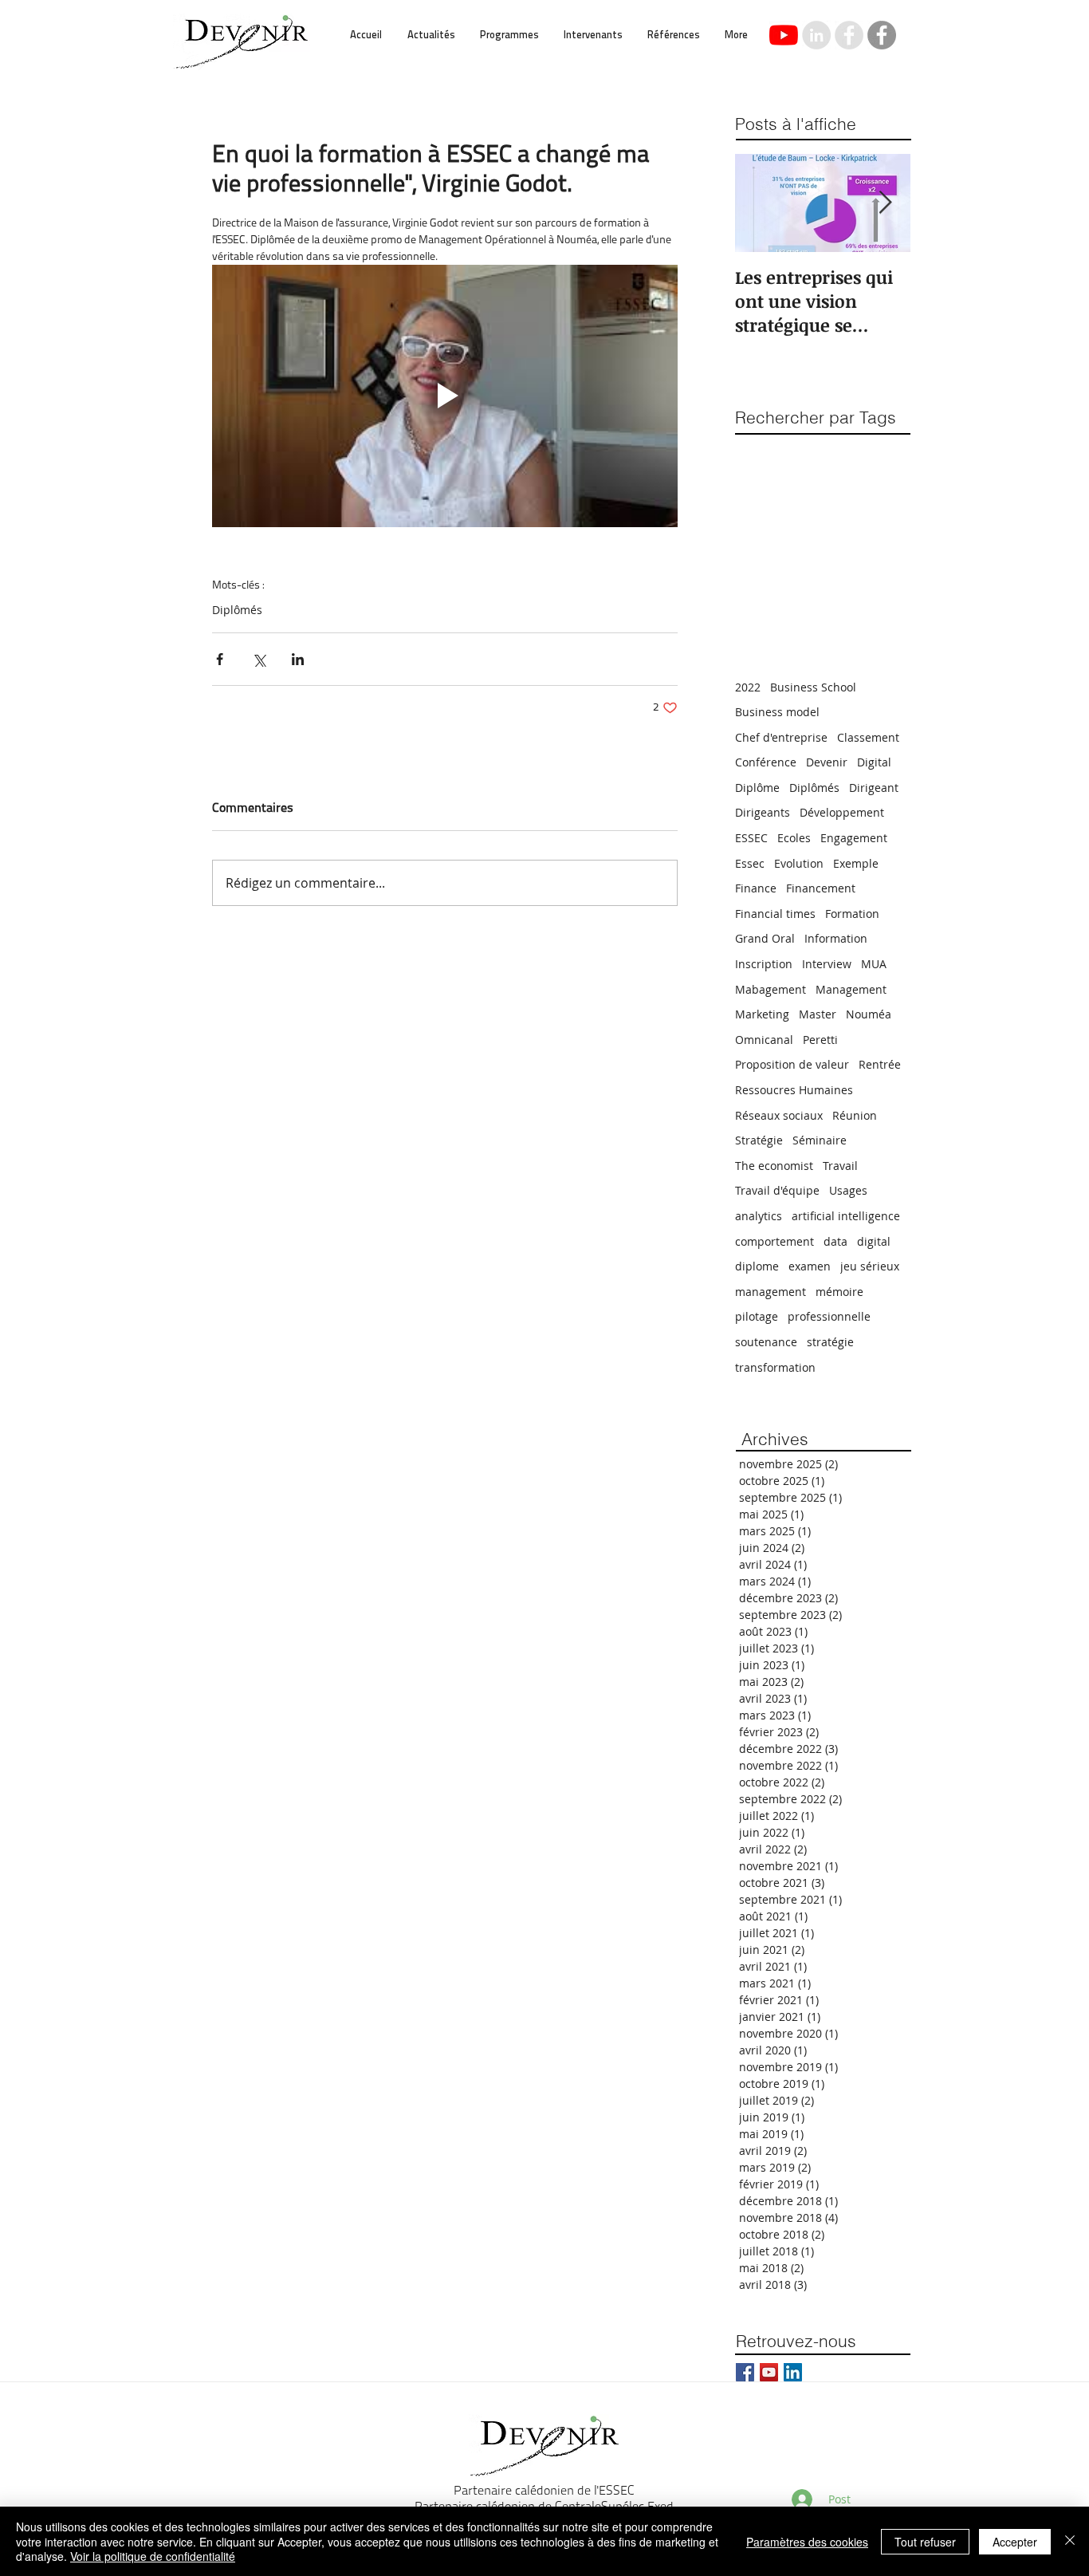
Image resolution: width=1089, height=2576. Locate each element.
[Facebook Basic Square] (745, 2372)
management (771, 1292)
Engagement (854, 838)
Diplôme (757, 788)
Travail (840, 1166)
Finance (756, 888)
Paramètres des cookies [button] (807, 2542)
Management (851, 989)
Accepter (1015, 2542)
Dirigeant (874, 788)
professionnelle (829, 1316)
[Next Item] (885, 204)
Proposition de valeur (792, 1064)
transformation (775, 1367)
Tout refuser (925, 2542)
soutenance (766, 1342)
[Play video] (445, 396)
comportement (774, 1241)
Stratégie (759, 1140)
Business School (813, 687)
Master (818, 1014)
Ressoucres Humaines (794, 1090)
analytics (759, 1216)
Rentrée (880, 1064)
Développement (842, 812)
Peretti (820, 1040)
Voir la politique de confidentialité (153, 2556)
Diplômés (237, 610)
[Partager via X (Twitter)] (259, 659)
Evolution (799, 863)
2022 (748, 687)
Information (836, 938)
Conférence (766, 762)
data (835, 1241)
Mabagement (771, 989)
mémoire (839, 1292)
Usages (848, 1190)
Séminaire (820, 1140)
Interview (827, 964)
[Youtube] (784, 35)
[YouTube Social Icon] (769, 2372)
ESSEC (751, 838)
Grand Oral (765, 938)
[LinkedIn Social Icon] (793, 2372)
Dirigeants (763, 812)
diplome (757, 1266)
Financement (821, 888)
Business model (777, 712)
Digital (874, 762)
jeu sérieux (870, 1266)
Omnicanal (764, 1040)
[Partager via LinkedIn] (298, 659)
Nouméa (869, 1014)
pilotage (757, 1316)
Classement (868, 737)
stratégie (830, 1342)
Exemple (856, 863)
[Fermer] (1070, 2541)
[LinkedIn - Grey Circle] (816, 35)
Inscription (764, 964)
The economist (774, 1166)
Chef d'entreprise (781, 737)
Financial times (775, 914)
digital (874, 1241)
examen (810, 1266)
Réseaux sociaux (779, 1115)
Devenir (827, 762)
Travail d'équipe (777, 1190)
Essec (750, 863)
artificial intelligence (846, 1216)
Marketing (762, 1014)
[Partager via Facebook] (220, 659)
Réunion (855, 1115)
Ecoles (794, 838)
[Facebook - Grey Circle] (849, 35)
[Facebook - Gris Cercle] (882, 35)
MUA (874, 964)
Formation (852, 914)
